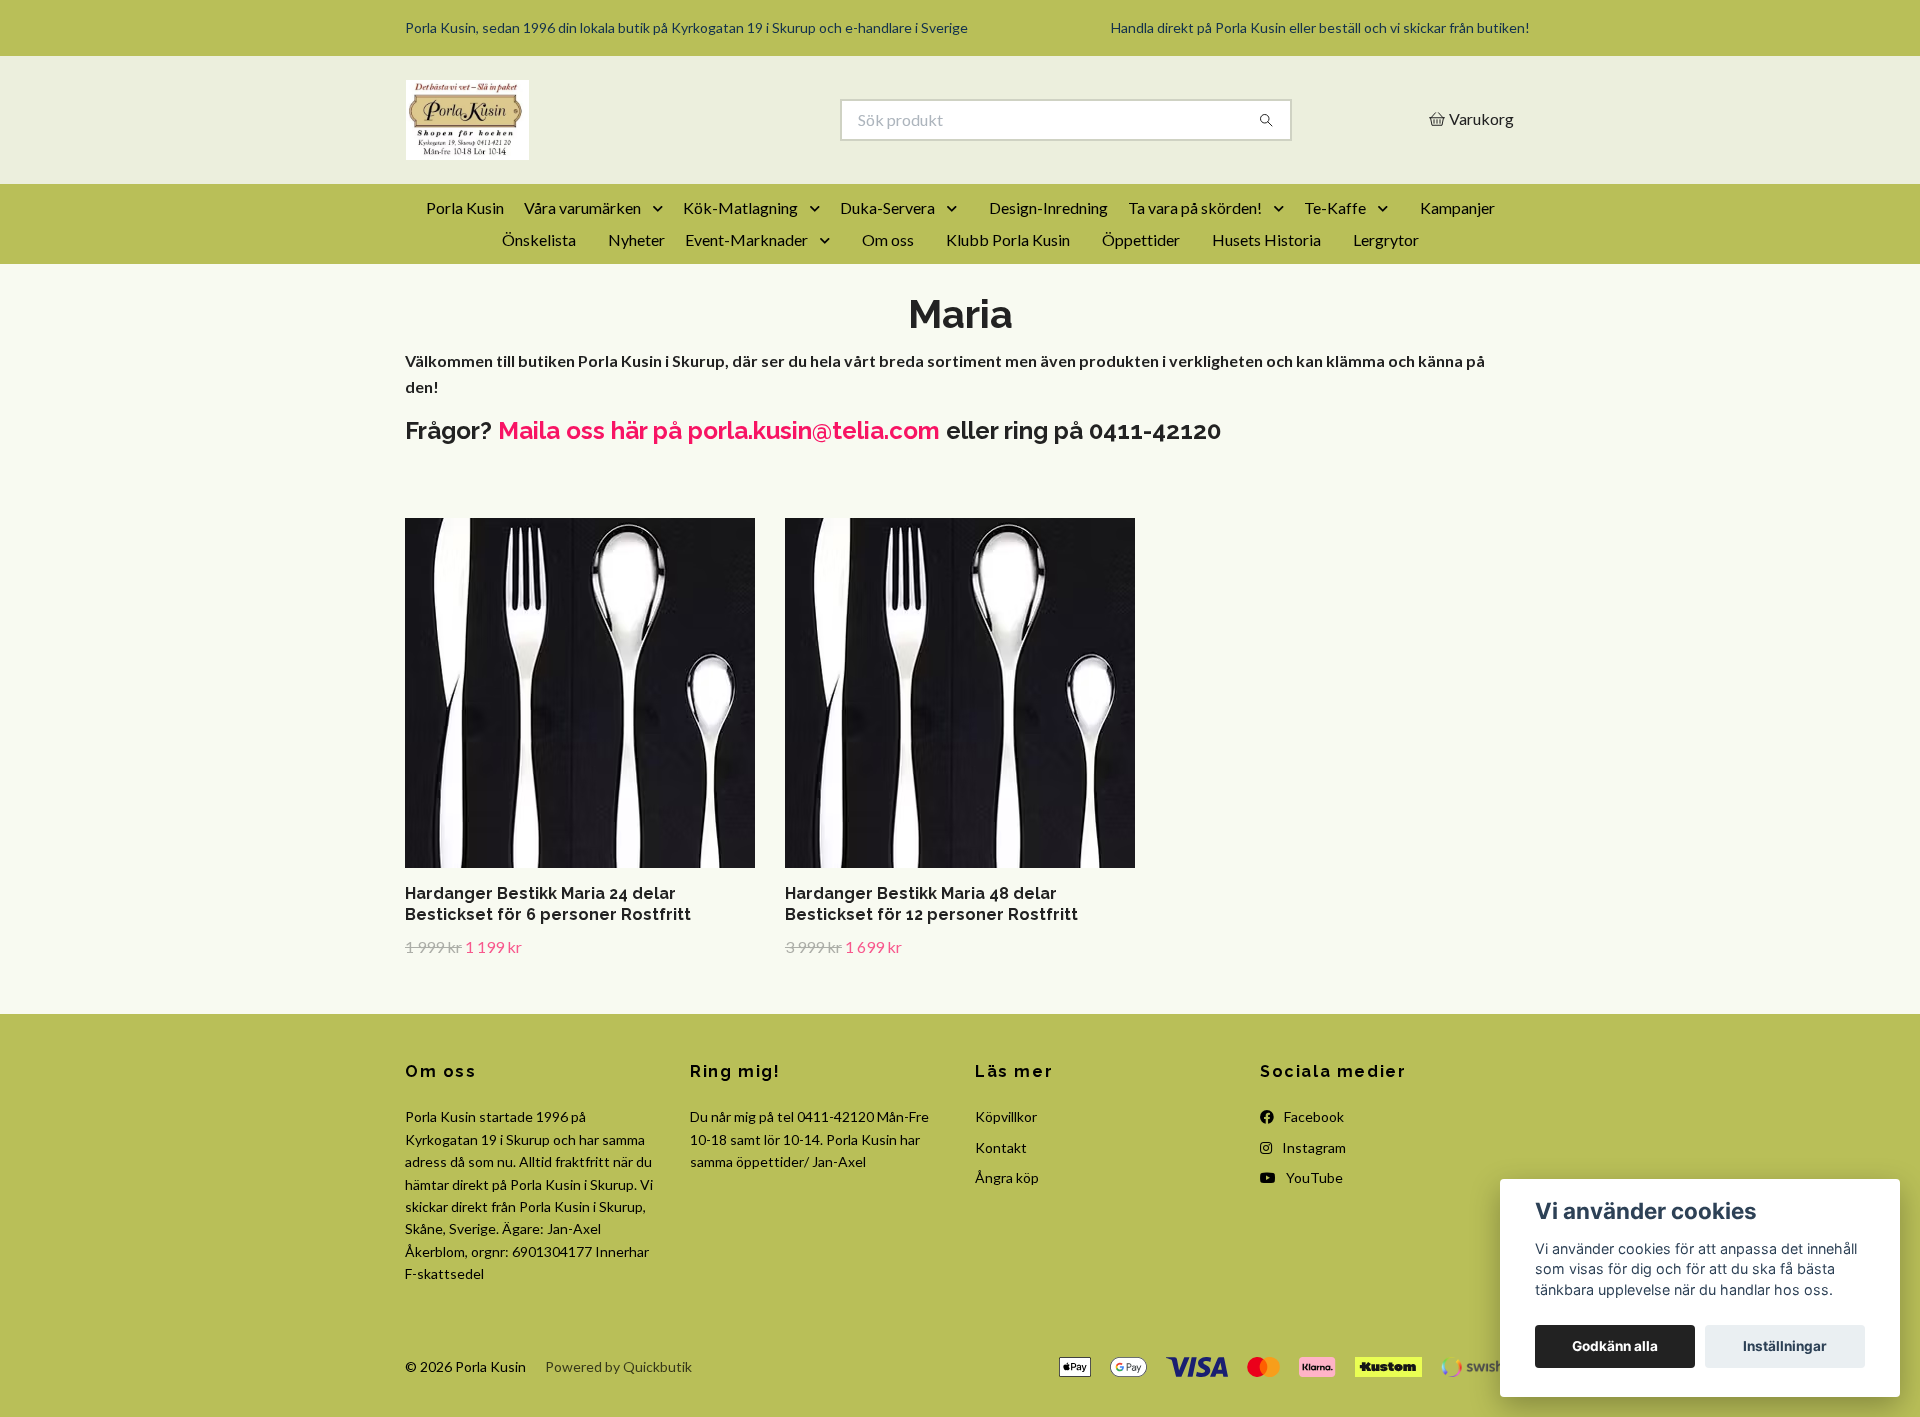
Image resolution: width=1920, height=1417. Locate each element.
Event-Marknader (746, 239)
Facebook (1312, 1116)
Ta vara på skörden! (1195, 207)
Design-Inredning (1048, 207)
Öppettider (1141, 239)
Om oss (888, 239)
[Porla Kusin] (683, 120)
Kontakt (1001, 1147)
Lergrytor (1386, 239)
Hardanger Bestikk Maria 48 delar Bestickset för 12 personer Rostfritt (931, 904)
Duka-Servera (887, 207)
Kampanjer (1457, 207)
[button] (662, 208)
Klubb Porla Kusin (1008, 239)
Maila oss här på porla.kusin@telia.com (719, 430)
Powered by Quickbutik (618, 1366)
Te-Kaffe (1335, 207)
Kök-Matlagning (740, 207)
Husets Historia (1266, 239)
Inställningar (1785, 1346)
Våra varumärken (582, 207)
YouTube (1313, 1177)
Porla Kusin (465, 207)
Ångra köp (1007, 1177)
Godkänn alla (1615, 1346)
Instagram (1312, 1147)
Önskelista (539, 239)
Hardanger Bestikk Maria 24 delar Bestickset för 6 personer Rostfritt (548, 904)
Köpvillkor (1006, 1116)
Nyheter (636, 239)
